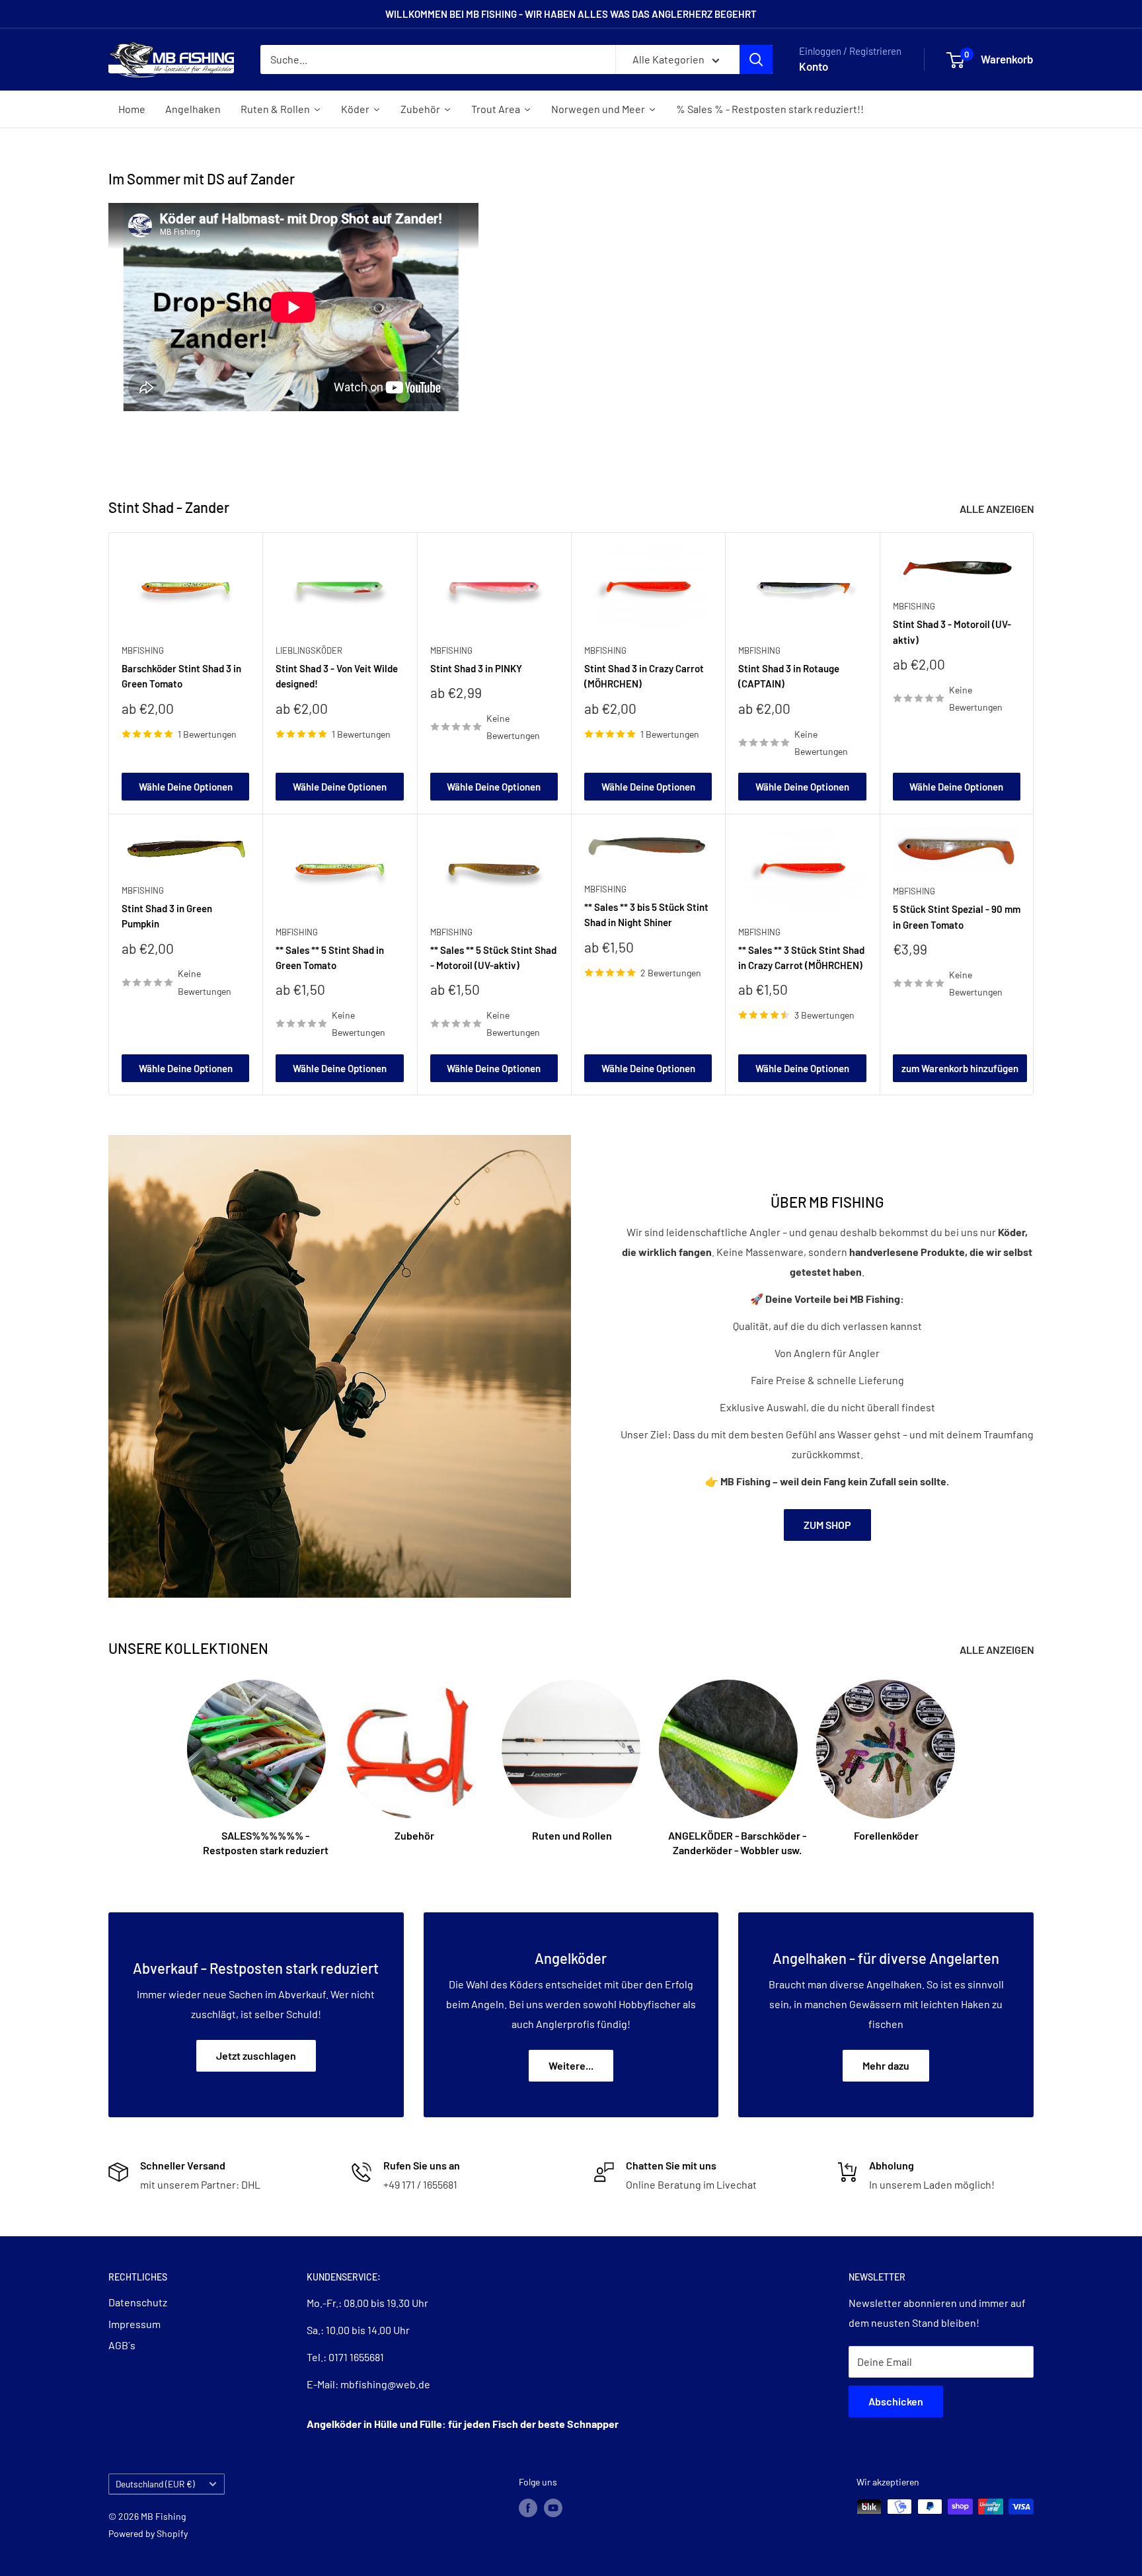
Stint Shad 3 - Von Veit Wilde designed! (337, 676)
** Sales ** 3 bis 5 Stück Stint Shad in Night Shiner (646, 915)
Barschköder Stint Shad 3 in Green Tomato (181, 676)
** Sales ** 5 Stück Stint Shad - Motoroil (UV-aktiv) (493, 957)
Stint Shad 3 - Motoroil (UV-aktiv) (952, 632)
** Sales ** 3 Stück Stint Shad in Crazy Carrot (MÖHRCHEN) (801, 957)
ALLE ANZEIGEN (998, 509)
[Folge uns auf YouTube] (553, 2508)
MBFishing (143, 650)
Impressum (134, 2324)
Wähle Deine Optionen (186, 787)
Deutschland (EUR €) (155, 2484)
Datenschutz (138, 2302)
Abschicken (896, 2401)
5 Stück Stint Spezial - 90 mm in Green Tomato (957, 917)
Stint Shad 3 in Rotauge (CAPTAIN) (789, 676)
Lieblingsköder (309, 650)
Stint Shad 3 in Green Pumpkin (167, 916)
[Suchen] (756, 59)
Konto (814, 66)
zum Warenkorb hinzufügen (960, 1068)
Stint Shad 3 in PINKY (476, 668)
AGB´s (122, 2345)
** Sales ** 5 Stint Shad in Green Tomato (330, 957)
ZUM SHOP (827, 1525)
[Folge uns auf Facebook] (528, 2508)
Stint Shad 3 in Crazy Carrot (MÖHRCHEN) (644, 676)
